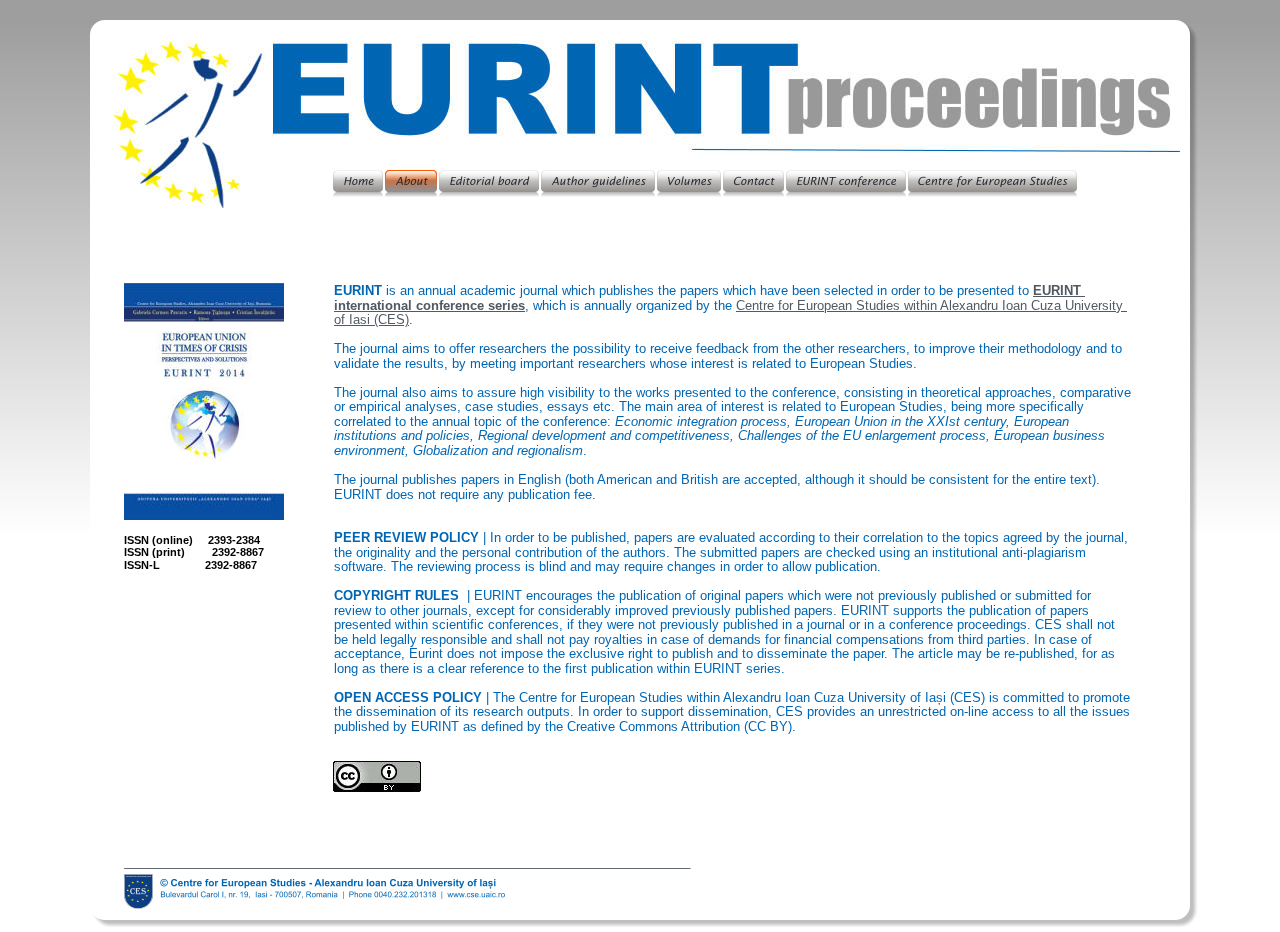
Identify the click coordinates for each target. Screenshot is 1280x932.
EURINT (1059, 290)
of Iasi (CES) (371, 319)
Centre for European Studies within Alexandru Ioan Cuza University (931, 305)
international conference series (429, 305)
